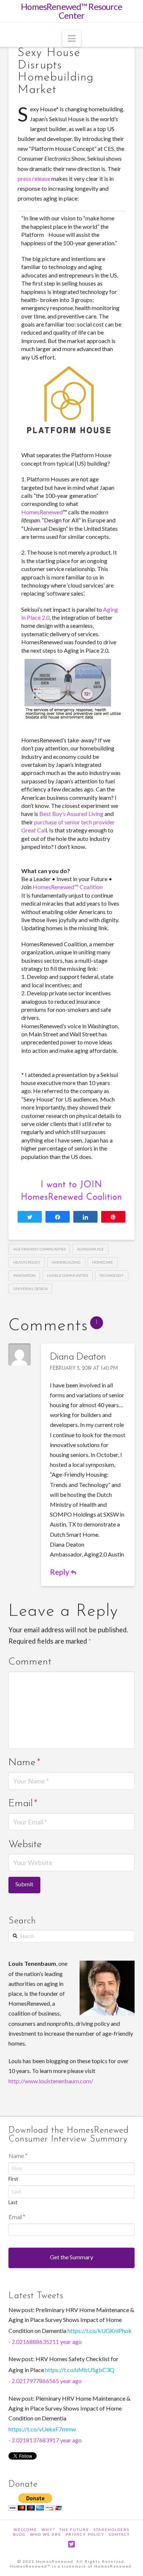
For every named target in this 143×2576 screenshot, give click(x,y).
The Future (74, 2530)
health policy (27, 1262)
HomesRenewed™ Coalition (68, 887)
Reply (60, 1572)
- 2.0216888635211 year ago (45, 2342)
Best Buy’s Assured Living (71, 814)
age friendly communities (39, 1249)
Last (13, 2202)
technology (111, 1275)
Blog (19, 2534)
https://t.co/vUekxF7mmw (42, 2429)
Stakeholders (111, 2530)
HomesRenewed (42, 512)
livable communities (67, 1275)
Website (25, 1845)
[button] (72, 38)
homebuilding (66, 1262)
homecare (102, 1262)
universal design (30, 1289)
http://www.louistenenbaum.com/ (51, 2081)
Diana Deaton (78, 1357)
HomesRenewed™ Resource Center (71, 11)
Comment (30, 1662)
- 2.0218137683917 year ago (45, 2440)
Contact (119, 2534)
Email (23, 1804)
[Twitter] (71, 2544)
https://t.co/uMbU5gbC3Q (80, 2370)
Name (24, 1763)
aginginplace (90, 1249)
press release (34, 178)
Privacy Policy (85, 2534)
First (13, 2179)
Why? (48, 2530)
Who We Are (46, 2534)
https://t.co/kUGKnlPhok (100, 2331)
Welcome (25, 2530)
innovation (24, 1275)
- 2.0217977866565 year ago (45, 2381)
